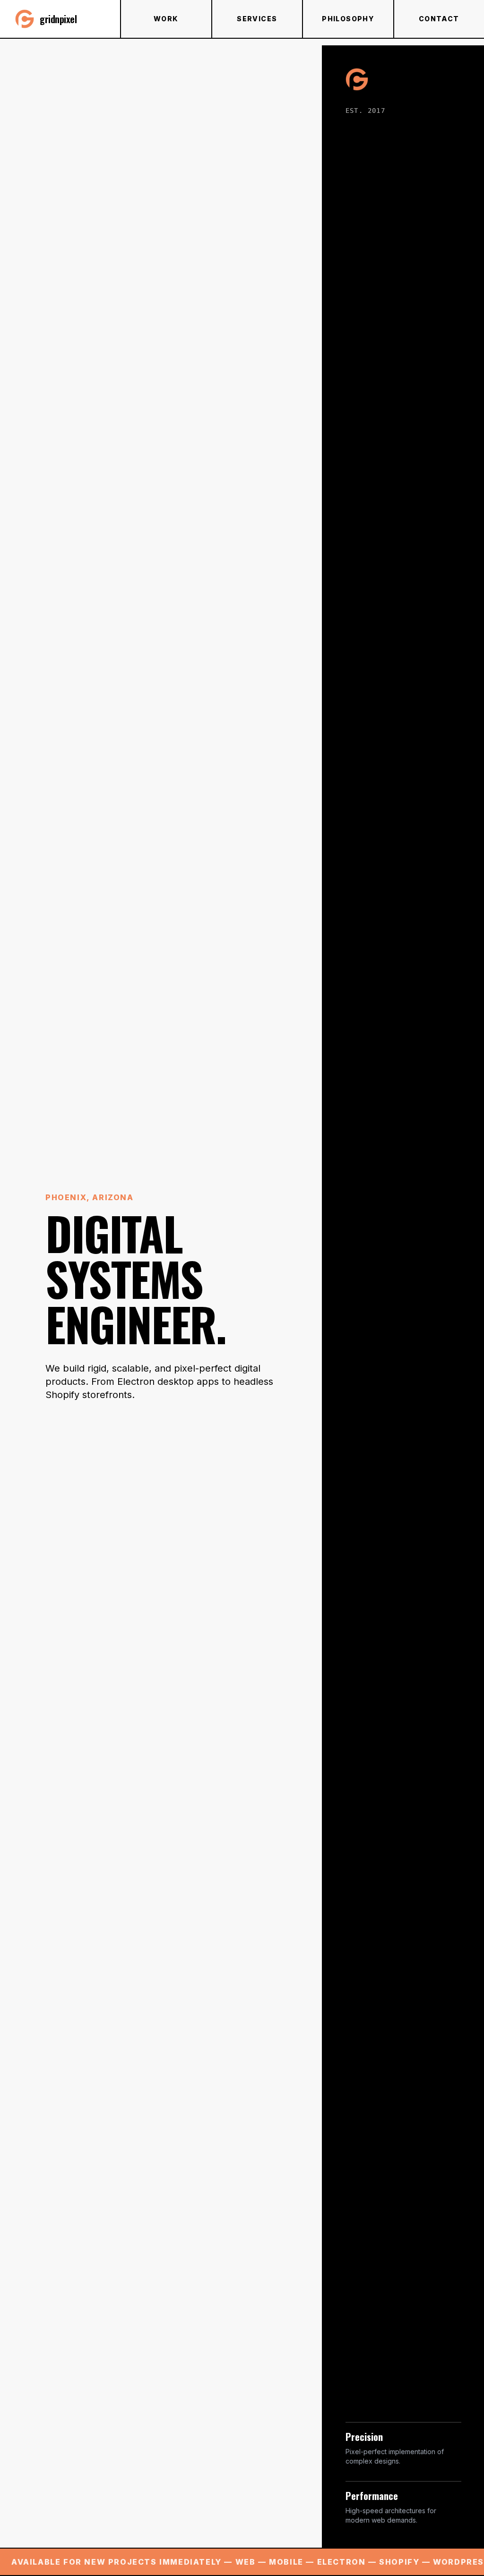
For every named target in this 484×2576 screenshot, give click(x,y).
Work (166, 19)
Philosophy (348, 19)
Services (257, 19)
